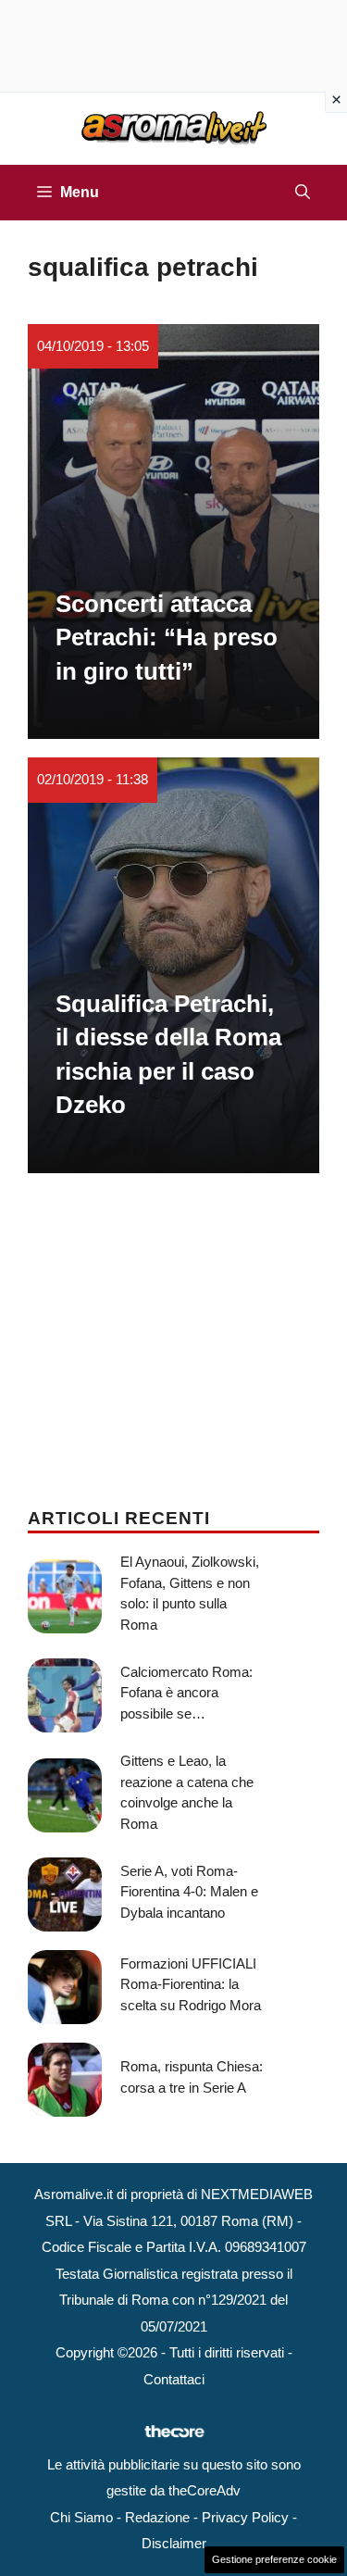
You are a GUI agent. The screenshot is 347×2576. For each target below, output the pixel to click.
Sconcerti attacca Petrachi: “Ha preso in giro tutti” (167, 638)
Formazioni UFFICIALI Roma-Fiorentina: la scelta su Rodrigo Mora (191, 1984)
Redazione (157, 2517)
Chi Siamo (81, 2517)
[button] (303, 193)
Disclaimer (174, 2543)
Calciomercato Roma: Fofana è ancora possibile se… (186, 1693)
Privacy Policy (245, 2517)
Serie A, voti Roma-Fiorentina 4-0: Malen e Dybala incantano (189, 1892)
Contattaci (174, 2379)
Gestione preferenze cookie (274, 2559)
